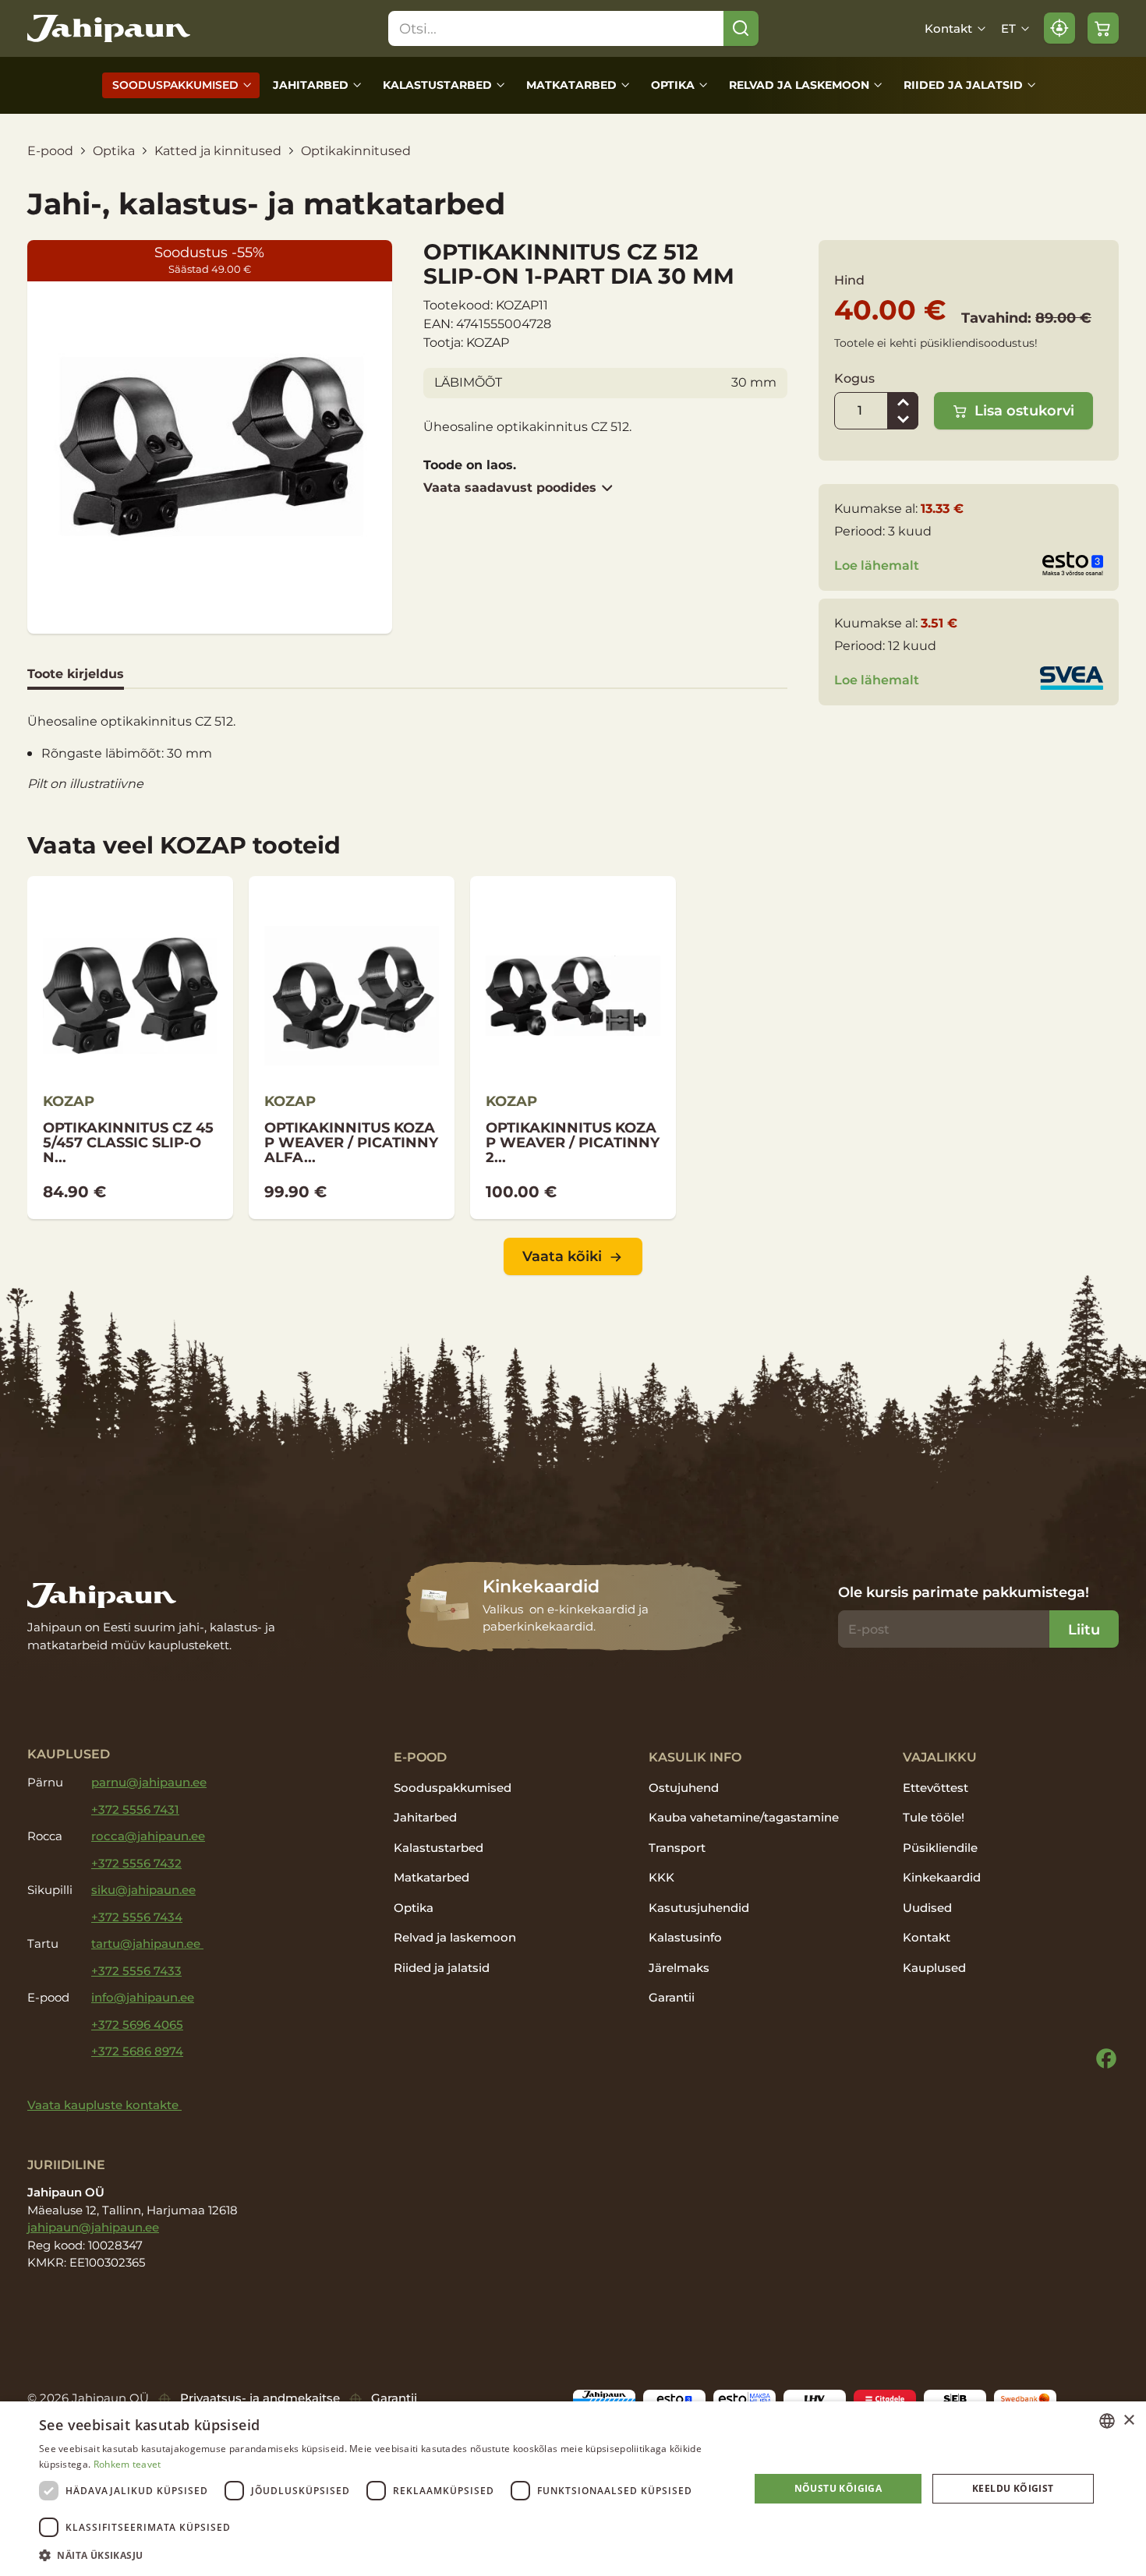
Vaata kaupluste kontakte (104, 2105)
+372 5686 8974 (137, 2051)
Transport (677, 1848)
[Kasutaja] (1059, 28)
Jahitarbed (311, 85)
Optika (673, 85)
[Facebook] (1106, 2058)
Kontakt (948, 28)
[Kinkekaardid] (573, 1607)
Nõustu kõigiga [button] (838, 2488)
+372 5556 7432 (136, 1863)
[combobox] (1107, 2421)
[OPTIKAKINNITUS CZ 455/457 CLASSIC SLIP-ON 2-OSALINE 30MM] (130, 1048)
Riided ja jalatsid (963, 85)
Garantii (672, 1997)
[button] (384, 2555)
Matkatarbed (571, 85)
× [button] (1128, 2421)
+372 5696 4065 (137, 2025)
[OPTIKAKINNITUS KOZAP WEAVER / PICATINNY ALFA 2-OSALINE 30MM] (352, 1048)
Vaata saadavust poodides (510, 488)
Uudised (927, 1908)
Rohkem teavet (127, 2464)
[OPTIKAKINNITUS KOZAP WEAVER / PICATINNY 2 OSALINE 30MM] (573, 1048)
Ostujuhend (684, 1788)
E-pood (50, 151)
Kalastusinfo (685, 1937)
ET (1008, 28)
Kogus (854, 378)
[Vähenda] (903, 420)
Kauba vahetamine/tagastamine (744, 1817)
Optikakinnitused (356, 151)
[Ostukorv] (1103, 28)
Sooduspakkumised (175, 85)
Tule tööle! (934, 1817)
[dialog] (573, 2489)
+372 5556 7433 (136, 1971)
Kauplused (934, 1968)
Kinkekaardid (942, 1877)
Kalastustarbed (437, 85)
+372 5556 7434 (137, 1917)
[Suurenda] (903, 401)
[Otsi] (741, 28)
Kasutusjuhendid (699, 1908)
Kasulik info (695, 1757)
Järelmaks (679, 1968)
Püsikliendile (940, 1848)
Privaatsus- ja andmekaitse (260, 2398)
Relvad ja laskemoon (799, 85)
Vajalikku (940, 1757)
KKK (661, 1877)
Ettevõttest (936, 1788)
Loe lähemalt (877, 565)
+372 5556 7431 (135, 1809)
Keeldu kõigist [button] (1013, 2488)
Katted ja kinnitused (218, 151)
